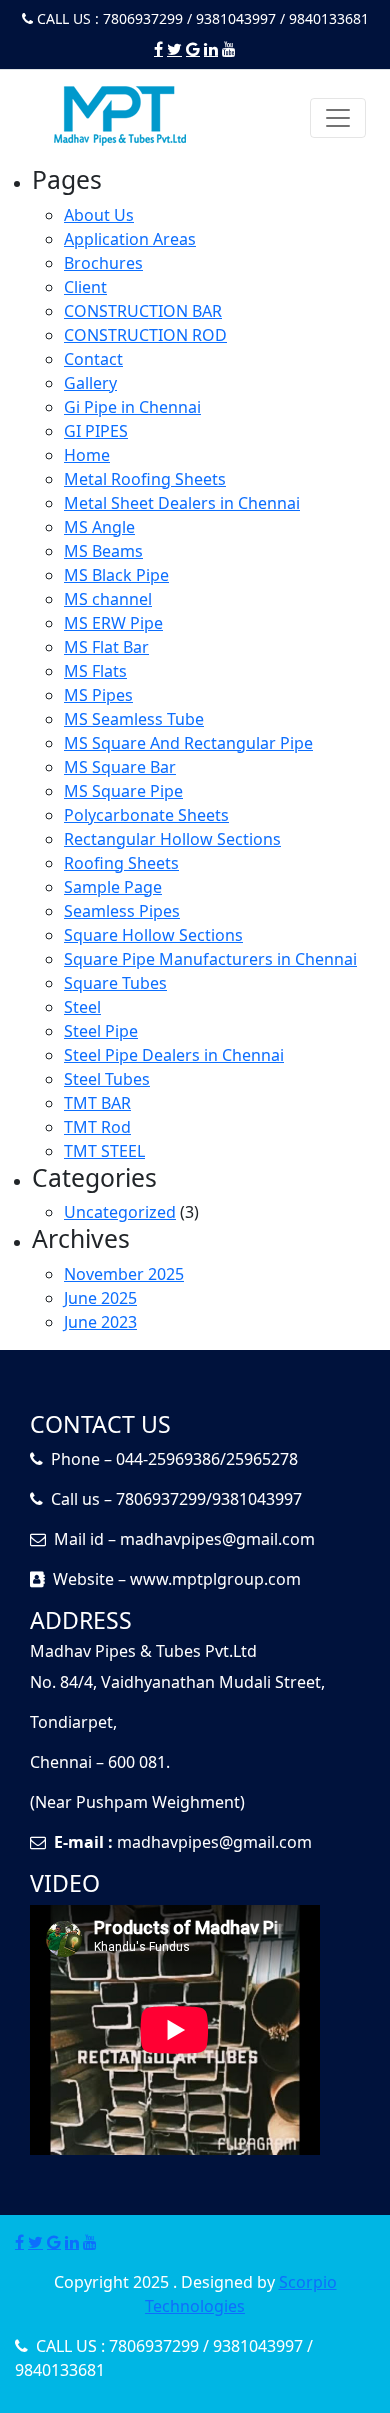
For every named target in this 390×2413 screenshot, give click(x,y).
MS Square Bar (120, 767)
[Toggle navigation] (338, 118)
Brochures (103, 263)
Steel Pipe (101, 1031)
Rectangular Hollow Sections (172, 839)
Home (87, 455)
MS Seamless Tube (134, 719)
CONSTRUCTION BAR (143, 311)
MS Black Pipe (116, 575)
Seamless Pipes (122, 911)
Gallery (90, 383)
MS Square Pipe (123, 791)
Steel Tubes (107, 1079)
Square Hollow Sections (153, 935)
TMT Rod (97, 1127)
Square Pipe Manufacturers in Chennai (210, 959)
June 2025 (100, 1298)
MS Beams (103, 551)
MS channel (108, 599)
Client (85, 287)
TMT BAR (97, 1103)
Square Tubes (115, 983)
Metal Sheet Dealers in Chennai (182, 503)
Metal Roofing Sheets (145, 479)
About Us (99, 215)
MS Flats (95, 671)
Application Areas (130, 239)
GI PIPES (96, 431)
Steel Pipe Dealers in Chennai (174, 1055)
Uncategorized (120, 1212)
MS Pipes (98, 695)
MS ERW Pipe (113, 623)
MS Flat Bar (106, 647)
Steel (82, 1007)
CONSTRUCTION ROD (145, 335)
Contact (93, 359)
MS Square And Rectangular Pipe (188, 743)
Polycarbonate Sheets (146, 815)
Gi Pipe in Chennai (132, 407)
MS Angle (99, 527)
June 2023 (100, 1322)
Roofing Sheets (121, 863)
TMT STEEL (104, 1151)
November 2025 (124, 1274)
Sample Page (113, 887)
